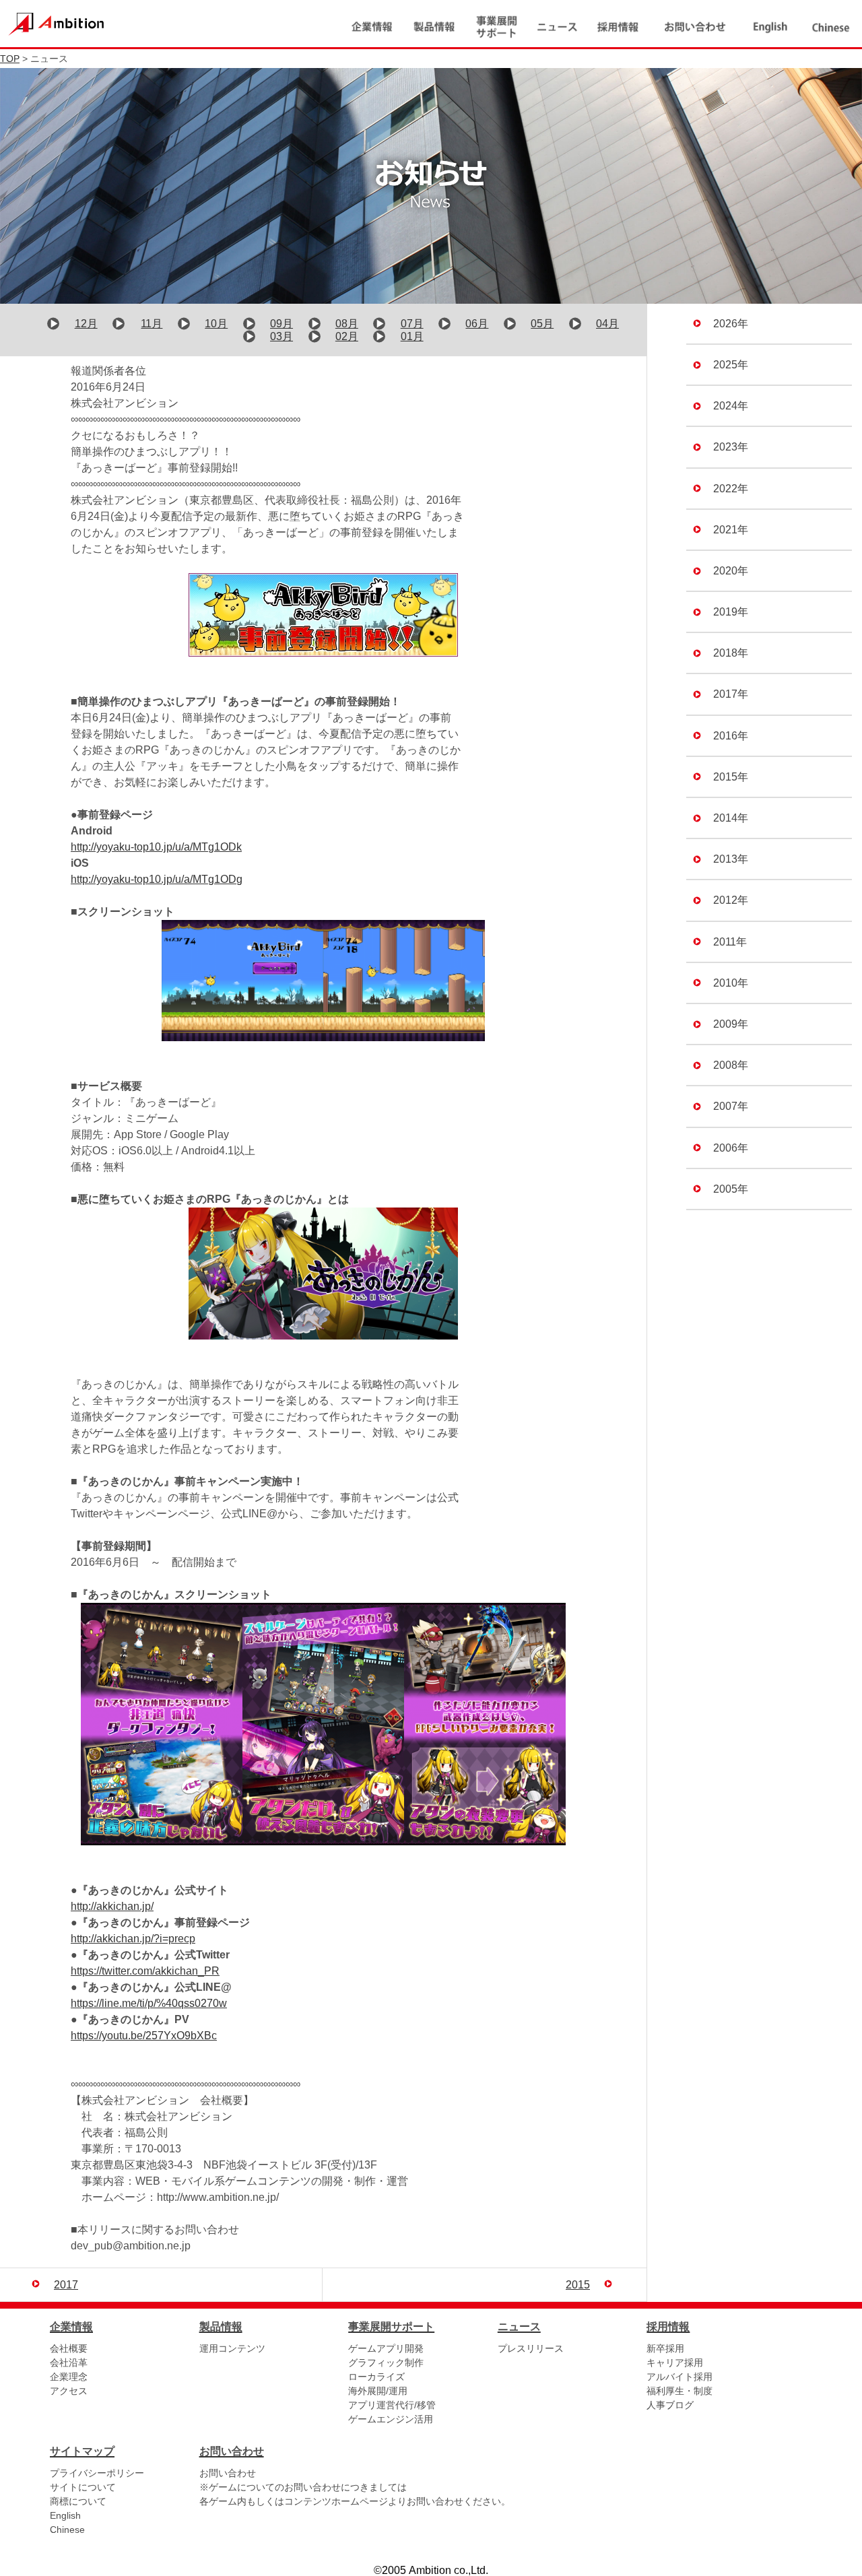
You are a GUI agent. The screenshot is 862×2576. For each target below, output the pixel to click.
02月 (347, 336)
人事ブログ (670, 2405)
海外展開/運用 (378, 2391)
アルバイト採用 (679, 2377)
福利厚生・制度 (679, 2391)
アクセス (69, 2391)
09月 (281, 324)
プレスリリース (531, 2348)
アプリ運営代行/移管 (392, 2405)
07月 (412, 324)
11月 (152, 324)
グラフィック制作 (386, 2363)
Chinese (67, 2530)
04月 (607, 324)
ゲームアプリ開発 (386, 2348)
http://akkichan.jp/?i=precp (133, 1939)
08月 (347, 324)
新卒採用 (665, 2348)
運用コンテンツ (232, 2348)
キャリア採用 (675, 2363)
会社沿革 (69, 2363)
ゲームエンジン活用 (391, 2419)
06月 (477, 324)
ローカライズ (376, 2377)
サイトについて (83, 2487)
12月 (86, 324)
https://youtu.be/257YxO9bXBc (144, 2036)
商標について (78, 2501)
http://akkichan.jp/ (112, 1906)
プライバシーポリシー (97, 2473)
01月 (412, 336)
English (65, 2515)
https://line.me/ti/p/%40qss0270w (149, 2003)
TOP (10, 59)
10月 (216, 324)
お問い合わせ (228, 2473)
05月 (542, 324)
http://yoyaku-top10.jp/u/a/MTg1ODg (157, 879)
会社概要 (69, 2348)
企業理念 (69, 2377)
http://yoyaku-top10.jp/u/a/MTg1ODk (156, 847)
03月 (281, 336)
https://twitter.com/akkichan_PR (145, 1971)
